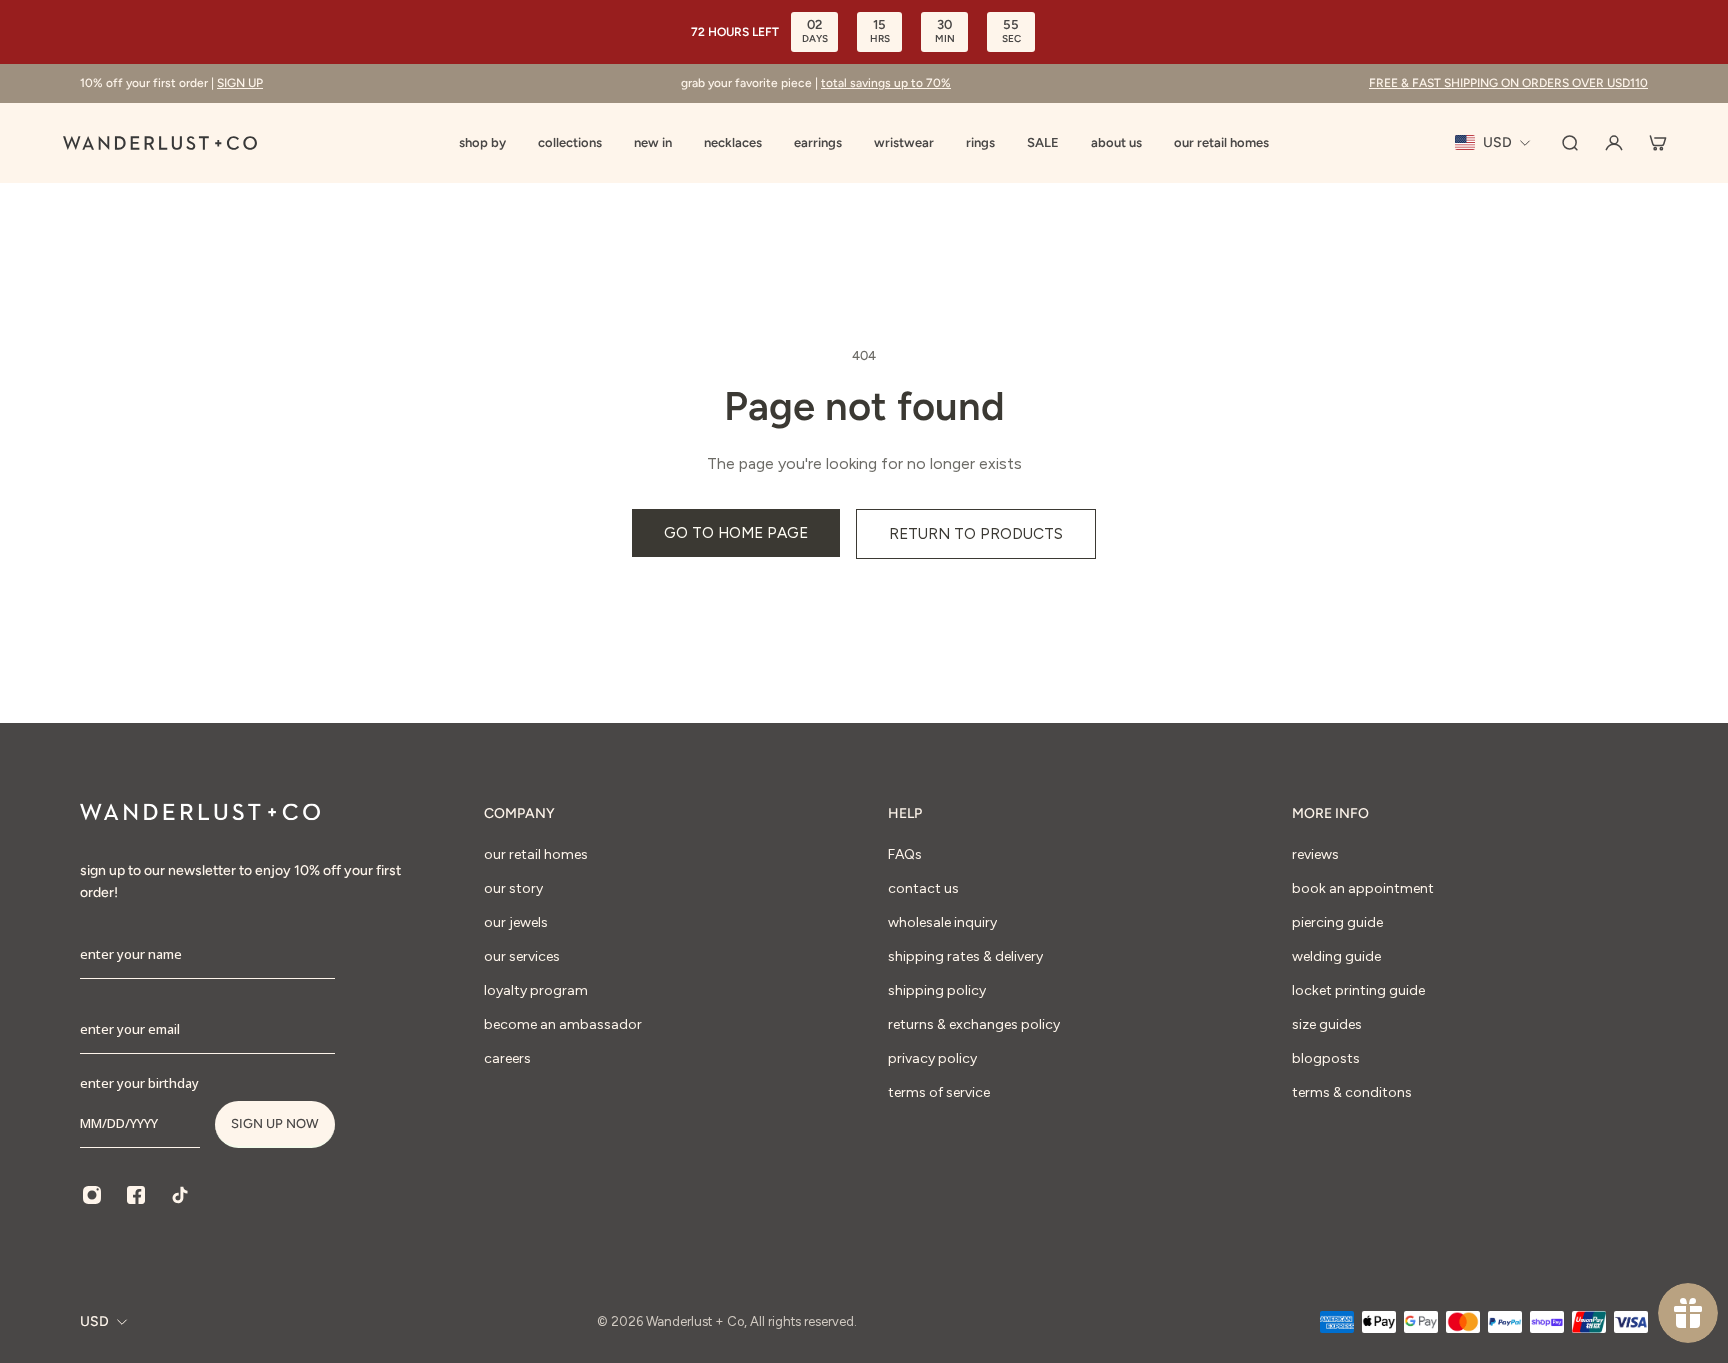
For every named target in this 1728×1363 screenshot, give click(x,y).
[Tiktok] (180, 1195)
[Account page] (1614, 143)
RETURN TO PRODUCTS (976, 533)
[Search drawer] (1570, 143)
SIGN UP (240, 83)
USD (94, 1321)
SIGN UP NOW (275, 1123)
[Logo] (160, 143)
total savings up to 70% (886, 83)
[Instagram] (92, 1195)
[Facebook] (136, 1195)
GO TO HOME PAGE (736, 532)
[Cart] (1658, 143)
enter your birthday (139, 1083)
